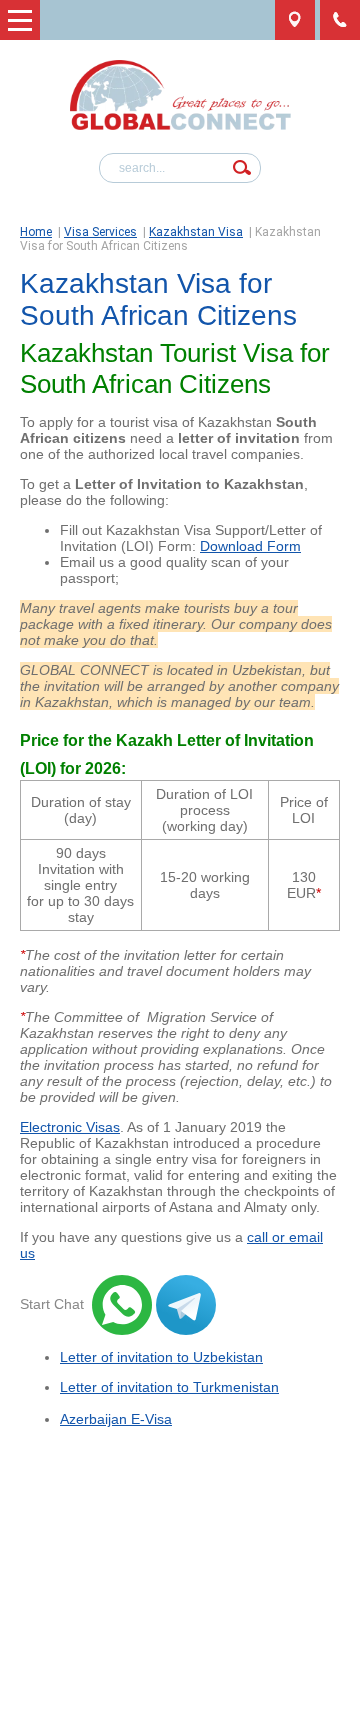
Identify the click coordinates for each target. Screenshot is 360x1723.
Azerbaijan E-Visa (116, 1419)
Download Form (250, 546)
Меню (20, 20)
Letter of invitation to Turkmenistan (169, 1387)
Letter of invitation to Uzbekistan (161, 1357)
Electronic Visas (70, 1127)
